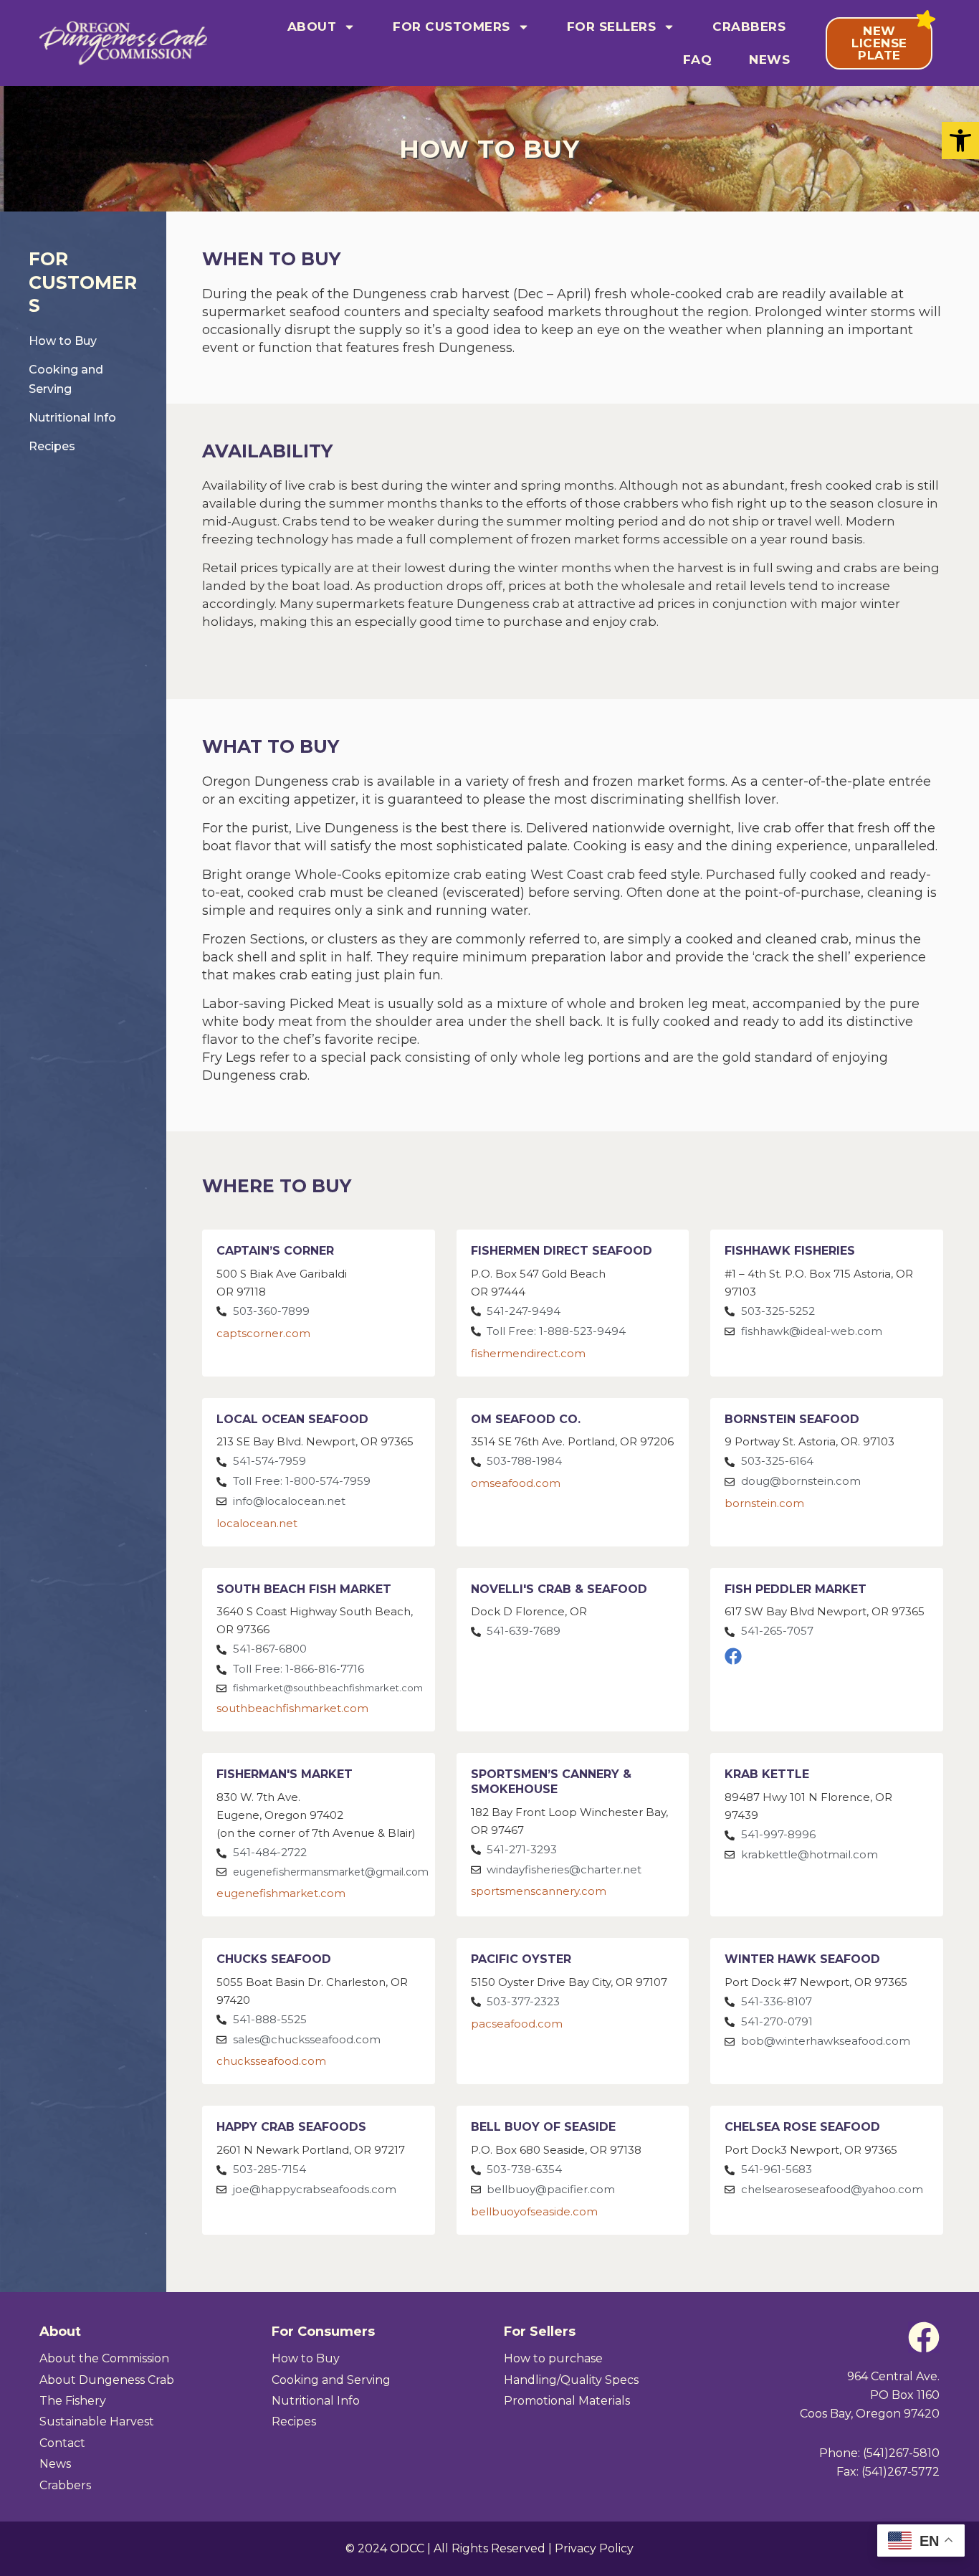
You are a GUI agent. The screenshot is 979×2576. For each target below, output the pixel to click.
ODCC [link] (407, 2548)
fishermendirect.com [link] (528, 1353)
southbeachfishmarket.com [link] (292, 1708)
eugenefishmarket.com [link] (281, 1893)
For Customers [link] (452, 27)
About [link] (312, 27)
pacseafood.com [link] (517, 2024)
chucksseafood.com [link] (271, 2061)
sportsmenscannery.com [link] (539, 1891)
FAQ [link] (698, 60)
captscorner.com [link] (263, 1333)
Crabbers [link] (749, 27)
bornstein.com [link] (764, 1503)
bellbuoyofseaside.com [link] (534, 2211)
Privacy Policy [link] (594, 2548)
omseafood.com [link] (516, 1483)
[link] (960, 141)
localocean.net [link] (257, 1523)
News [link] (769, 60)
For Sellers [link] (612, 27)
